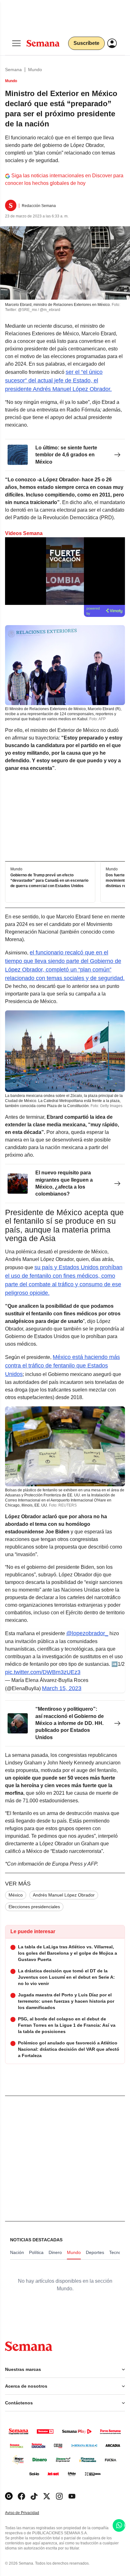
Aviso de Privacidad (29, 2513)
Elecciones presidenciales (34, 1907)
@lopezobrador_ (87, 1633)
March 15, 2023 (62, 1688)
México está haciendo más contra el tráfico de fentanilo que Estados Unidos (62, 1366)
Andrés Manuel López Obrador (64, 1895)
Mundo (35, 70)
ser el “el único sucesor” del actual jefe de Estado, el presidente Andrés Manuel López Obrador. (58, 381)
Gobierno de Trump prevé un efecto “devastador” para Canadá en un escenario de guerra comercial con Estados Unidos (49, 880)
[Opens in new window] (21, 2496)
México (16, 1895)
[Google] (9, 2496)
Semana (13, 70)
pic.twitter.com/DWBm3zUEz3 (43, 1672)
